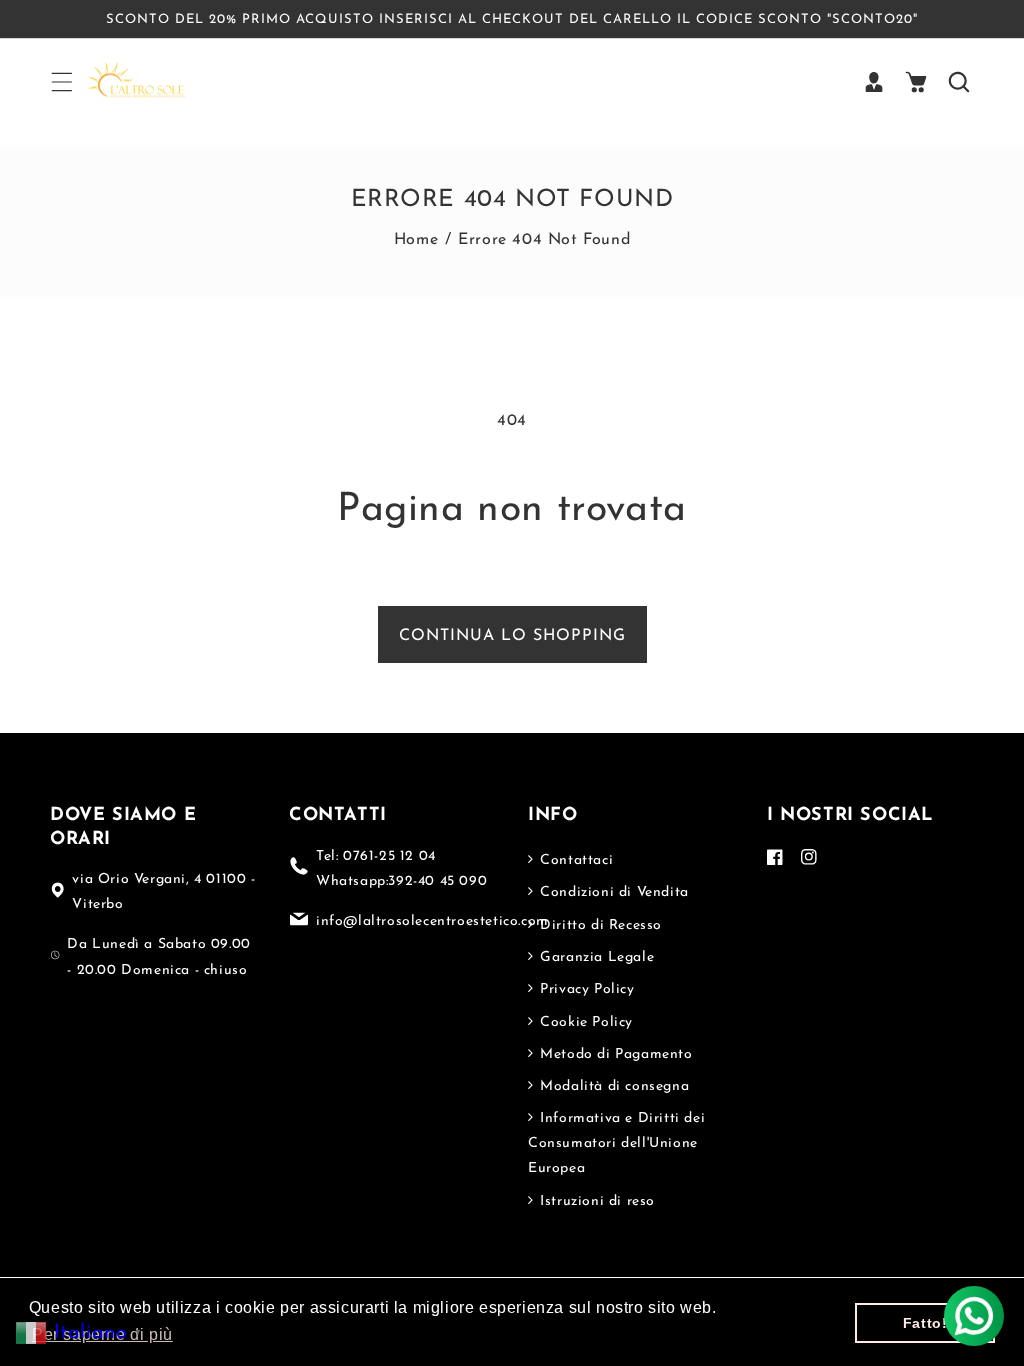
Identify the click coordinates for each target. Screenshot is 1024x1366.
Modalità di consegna (612, 1086)
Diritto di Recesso (599, 925)
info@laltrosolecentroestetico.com (432, 921)
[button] (61, 82)
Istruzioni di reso (595, 1201)
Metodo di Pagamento (614, 1054)
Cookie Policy (584, 1022)
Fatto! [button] (925, 1323)
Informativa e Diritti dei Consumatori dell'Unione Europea (616, 1143)
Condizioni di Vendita (612, 892)
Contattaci (574, 860)
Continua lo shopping (512, 636)
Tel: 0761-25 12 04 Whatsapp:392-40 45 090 (401, 869)
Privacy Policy (585, 989)
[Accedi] (874, 82)
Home (416, 240)
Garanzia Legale (595, 957)
